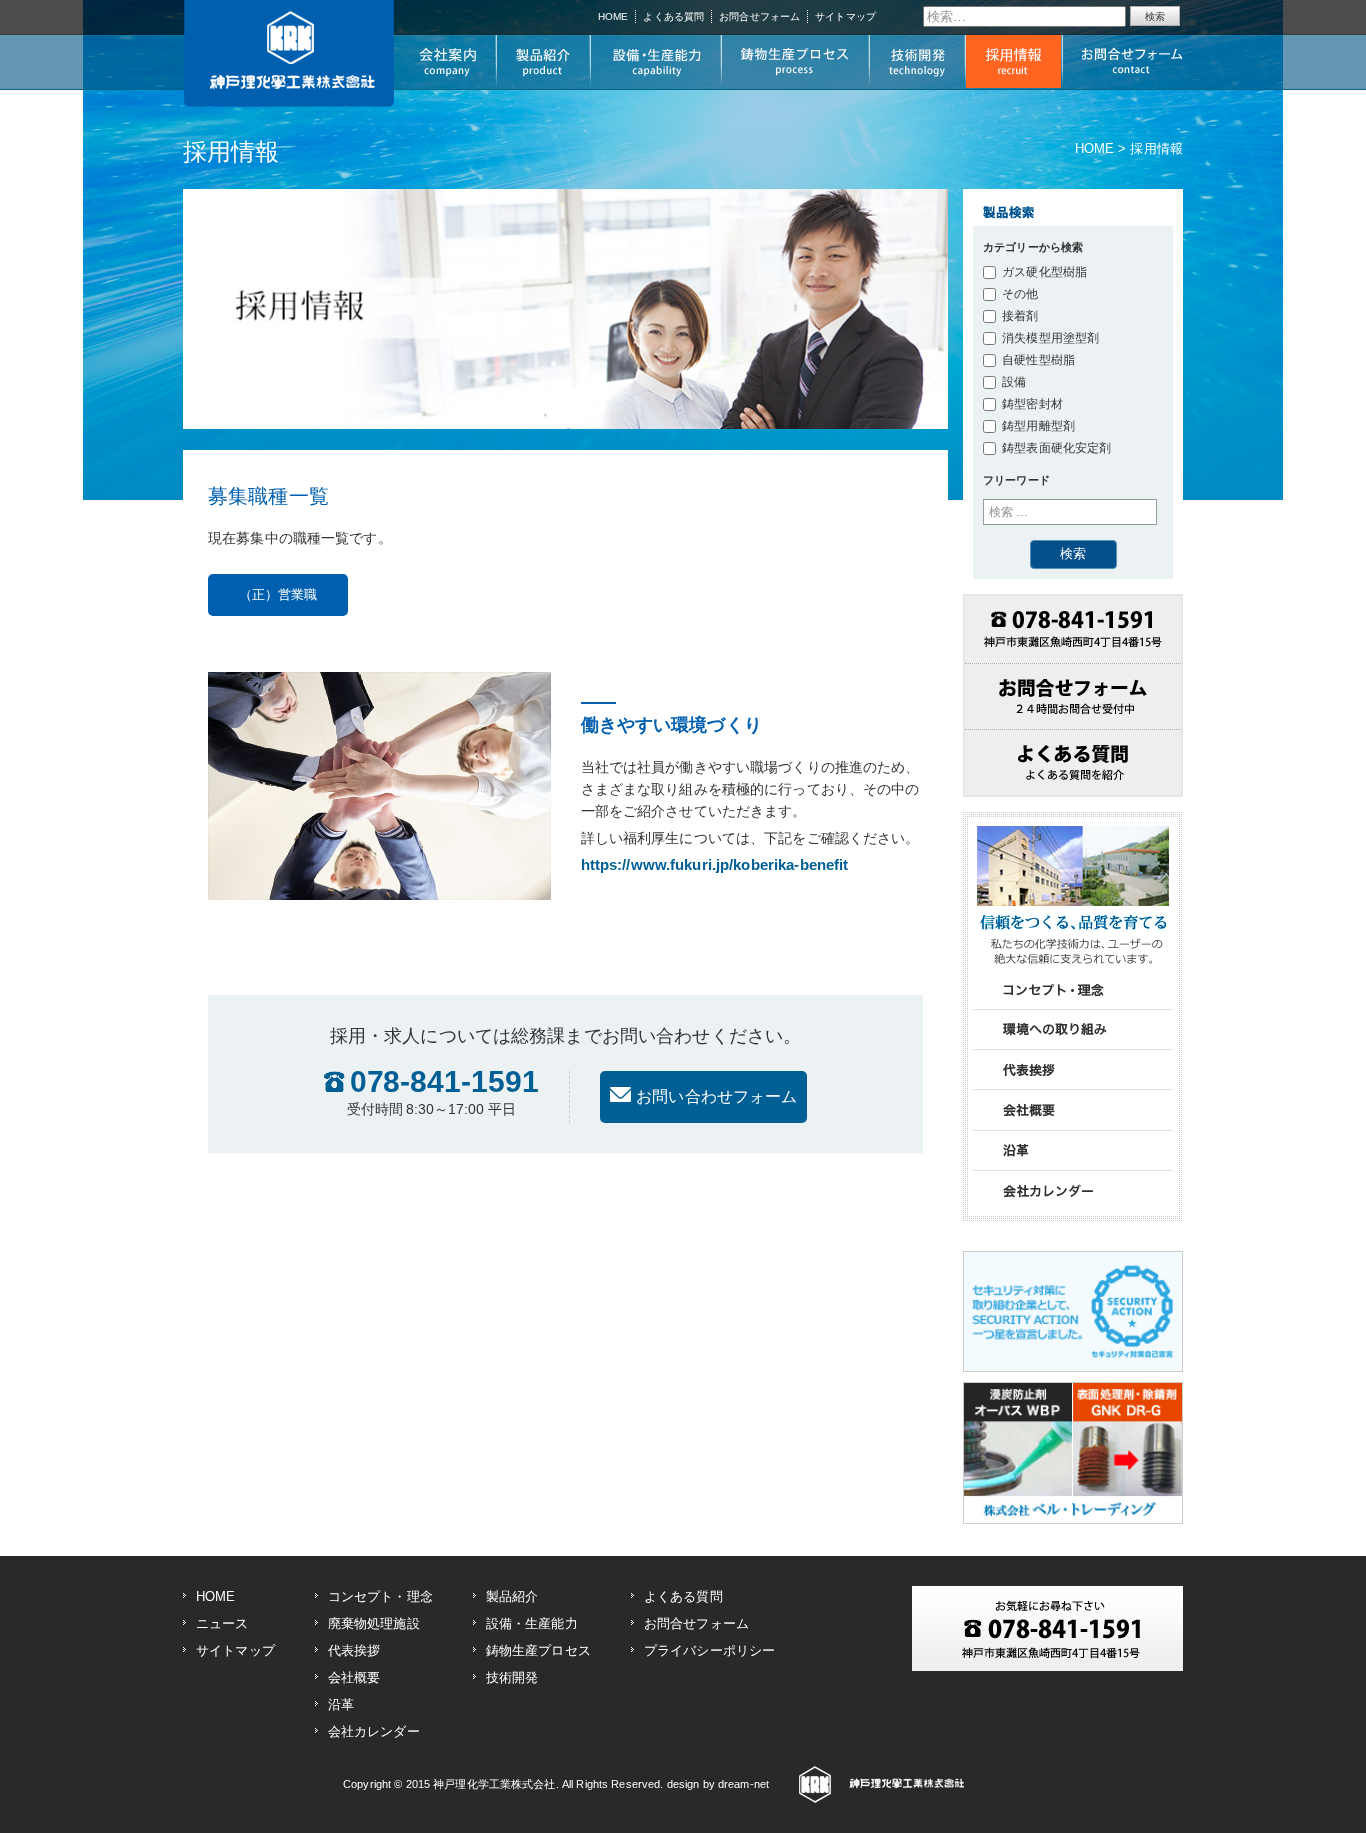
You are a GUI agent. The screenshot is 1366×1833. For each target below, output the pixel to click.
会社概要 (354, 1677)
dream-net (743, 1784)
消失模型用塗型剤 (1050, 338)
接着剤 (1020, 316)
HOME (613, 16)
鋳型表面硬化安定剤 (1056, 448)
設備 (1014, 382)
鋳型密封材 (1032, 404)
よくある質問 (673, 16)
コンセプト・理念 (380, 1596)
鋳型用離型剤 (1038, 426)
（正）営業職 (278, 594)
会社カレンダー (374, 1731)
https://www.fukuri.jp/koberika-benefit (715, 864)
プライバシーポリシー (709, 1650)
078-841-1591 (443, 1094)
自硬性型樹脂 (1038, 360)
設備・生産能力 (532, 1623)
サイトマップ (845, 16)
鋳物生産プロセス (538, 1650)
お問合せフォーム (759, 16)
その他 (1020, 294)
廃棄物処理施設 (374, 1623)
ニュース (222, 1623)
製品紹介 (512, 1596)
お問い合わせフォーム (716, 1096)
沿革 (341, 1704)
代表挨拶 (354, 1650)
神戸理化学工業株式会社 (494, 1784)
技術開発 (512, 1677)
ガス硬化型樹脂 (1044, 272)
